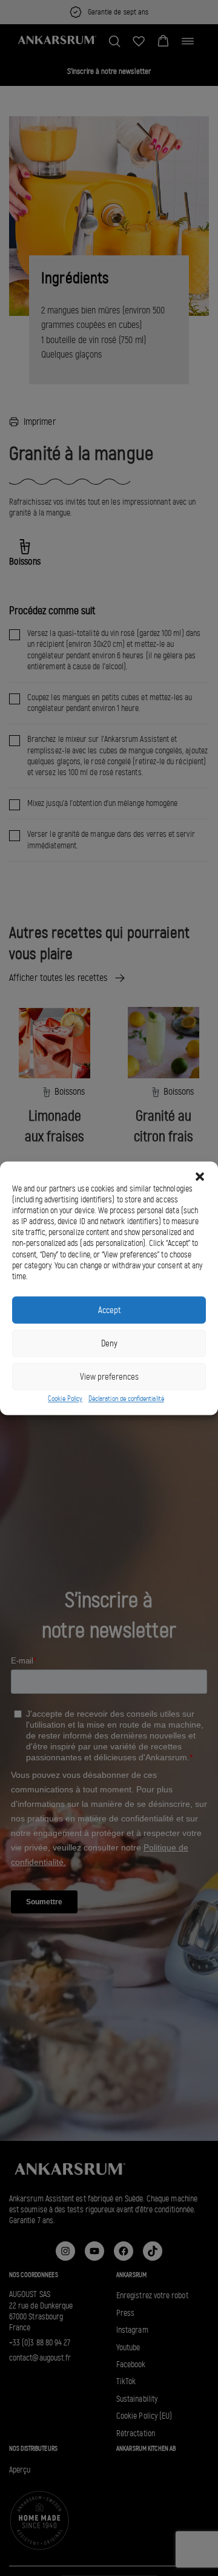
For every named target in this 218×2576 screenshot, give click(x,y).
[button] (200, 1176)
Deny (109, 1343)
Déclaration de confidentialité (126, 1399)
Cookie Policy (65, 1399)
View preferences (109, 1377)
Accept (109, 1310)
